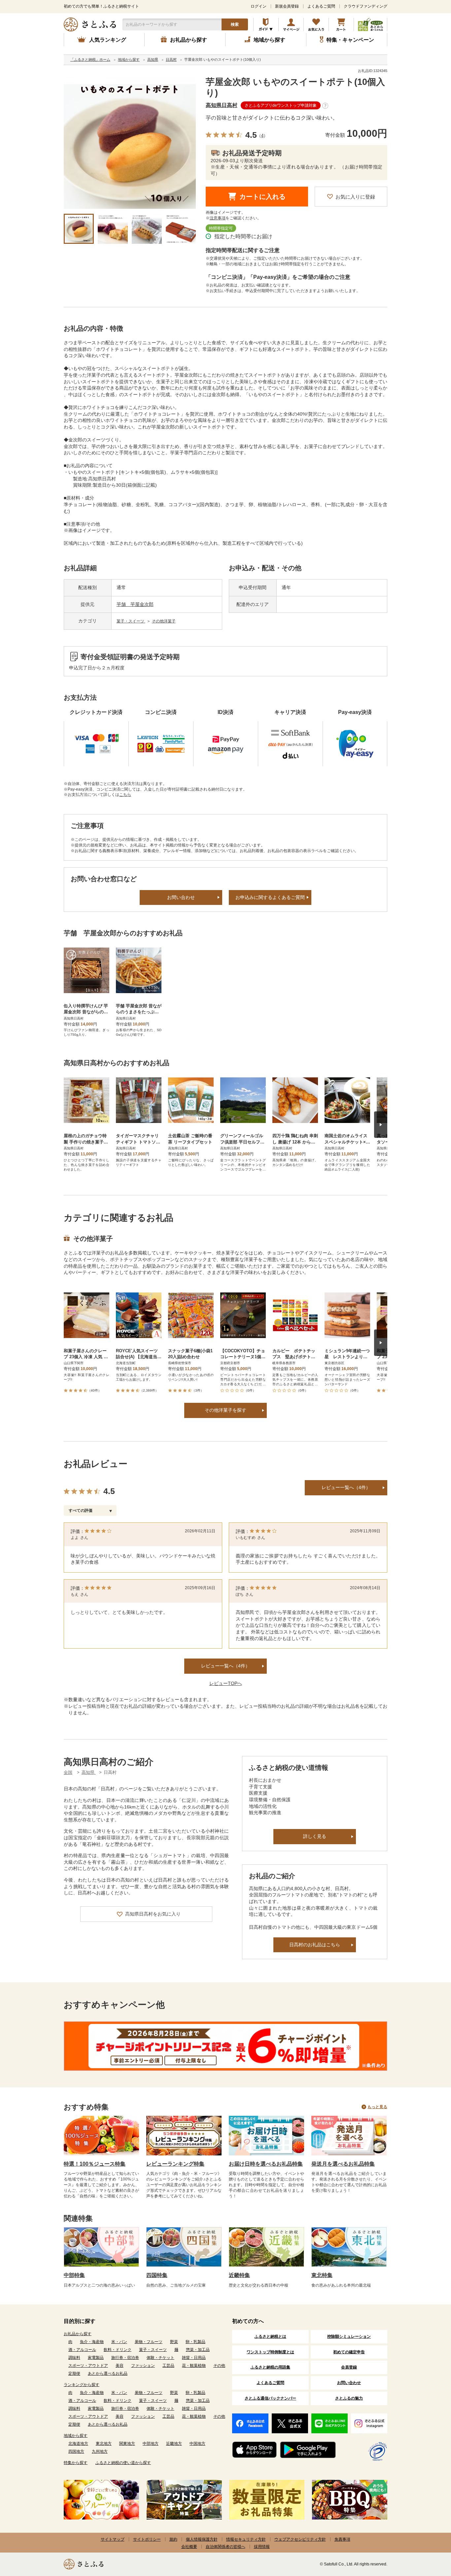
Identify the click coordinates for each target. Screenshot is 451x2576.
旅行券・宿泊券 (125, 2358)
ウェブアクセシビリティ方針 (300, 2539)
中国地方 (197, 2444)
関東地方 (127, 2444)
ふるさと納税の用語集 (270, 2367)
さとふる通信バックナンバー (270, 2398)
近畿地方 (174, 2444)
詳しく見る (315, 1836)
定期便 (74, 2373)
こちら (125, 795)
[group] (130, 143)
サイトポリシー (147, 2539)
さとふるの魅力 (349, 2398)
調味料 (74, 2358)
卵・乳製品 (195, 2342)
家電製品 (96, 2358)
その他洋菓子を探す (225, 1410)
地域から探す (76, 2436)
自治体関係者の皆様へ (225, 2547)
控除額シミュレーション (349, 2336)
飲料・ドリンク (118, 2350)
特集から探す (76, 2463)
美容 (120, 2366)
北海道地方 (78, 2444)
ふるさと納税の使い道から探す (123, 2463)
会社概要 (189, 2547)
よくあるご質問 (321, 6)
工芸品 (168, 2366)
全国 (68, 1772)
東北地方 (104, 2444)
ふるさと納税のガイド (266, 24)
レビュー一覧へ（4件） (346, 1487)
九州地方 (100, 2451)
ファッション (143, 2366)
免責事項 (342, 2539)
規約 (173, 2539)
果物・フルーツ (149, 2342)
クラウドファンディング (365, 6)
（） (262, 136)
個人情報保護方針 (202, 2539)
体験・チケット (160, 2358)
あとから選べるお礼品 (108, 2373)
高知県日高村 (222, 105)
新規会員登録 (287, 6)
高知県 (89, 1772)
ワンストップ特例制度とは (270, 2352)
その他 (219, 2366)
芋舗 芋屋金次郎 (135, 604)
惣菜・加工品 (198, 2350)
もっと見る (377, 2107)
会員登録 (349, 2367)
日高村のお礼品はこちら (315, 1945)
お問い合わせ (181, 897)
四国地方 (76, 2451)
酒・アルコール (82, 2350)
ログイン (259, 6)
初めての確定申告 (349, 2352)
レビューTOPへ (226, 1683)
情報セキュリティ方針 (246, 2539)
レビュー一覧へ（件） (225, 1666)
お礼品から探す (78, 2334)
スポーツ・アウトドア (88, 2366)
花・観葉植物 (194, 2366)
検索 (235, 24)
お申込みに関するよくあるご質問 (270, 897)
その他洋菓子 (164, 621)
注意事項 (218, 218)
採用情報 (262, 2547)
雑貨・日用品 (194, 2358)
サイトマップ (113, 2539)
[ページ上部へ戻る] (428, 2533)
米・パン (119, 2342)
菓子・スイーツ (131, 621)
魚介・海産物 (92, 2342)
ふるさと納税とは (270, 2336)
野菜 (174, 2342)
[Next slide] (381, 1125)
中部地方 (151, 2444)
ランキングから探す (82, 2385)
